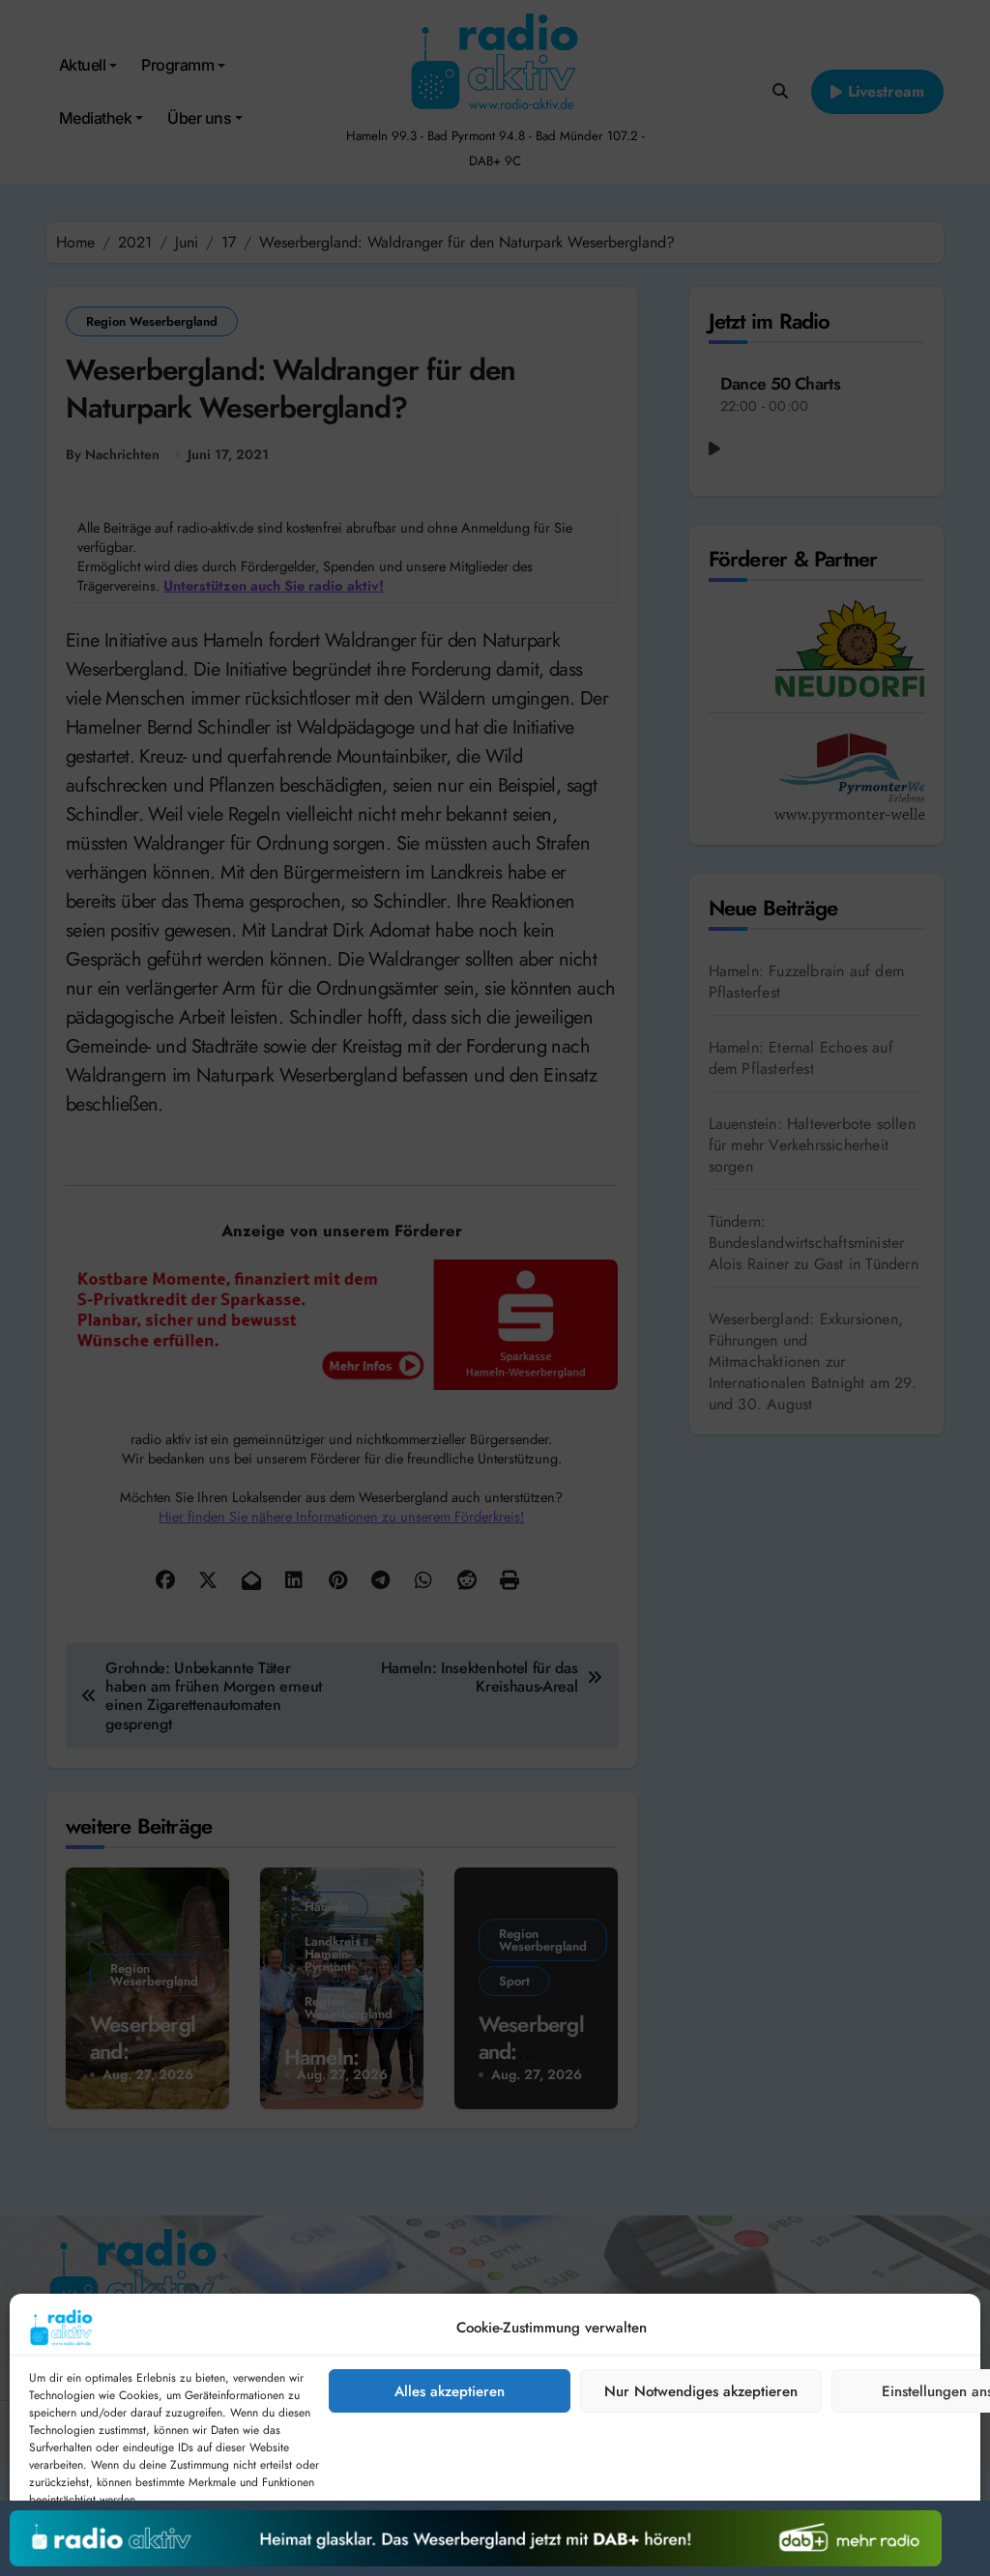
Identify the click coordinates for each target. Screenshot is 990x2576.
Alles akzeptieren (450, 2391)
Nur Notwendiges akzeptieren (701, 2391)
